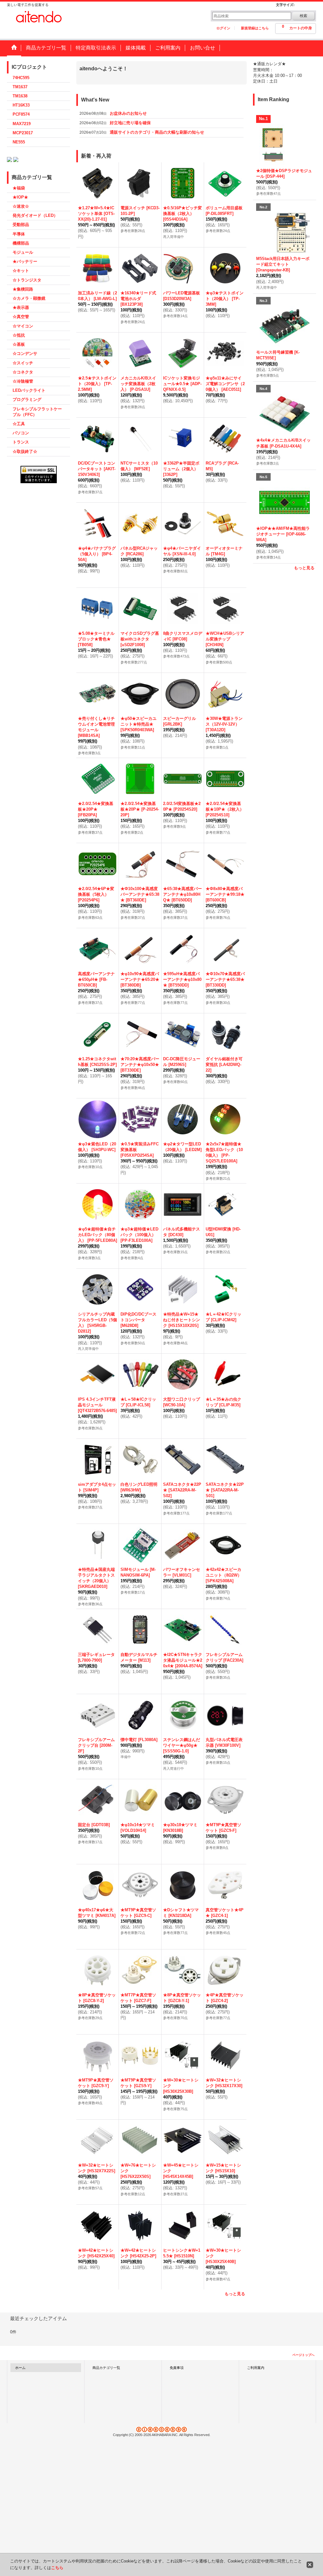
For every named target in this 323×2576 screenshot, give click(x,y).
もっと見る (235, 2294)
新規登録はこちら (255, 28)
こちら (57, 2568)
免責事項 (177, 2368)
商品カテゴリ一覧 (106, 2368)
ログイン (223, 28)
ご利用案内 (256, 2368)
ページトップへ (303, 2355)
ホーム (20, 2368)
